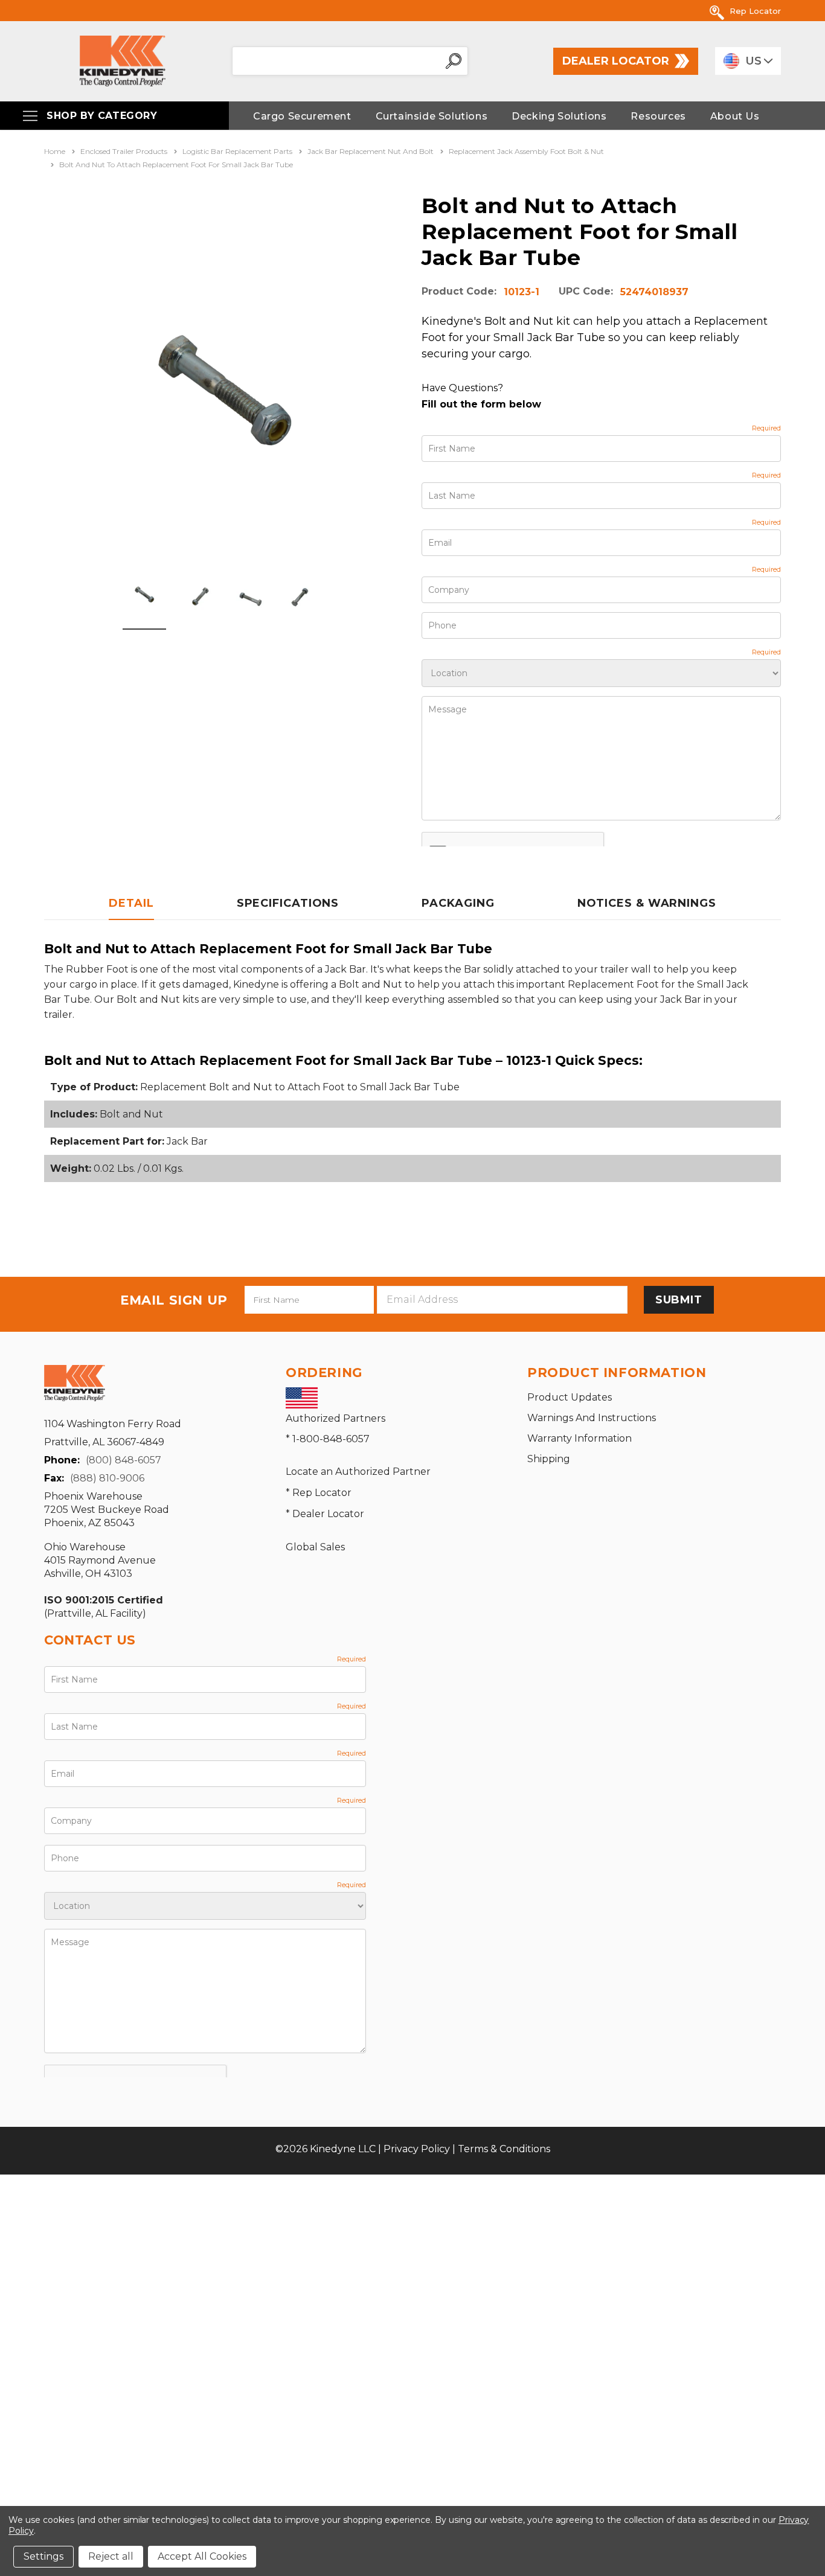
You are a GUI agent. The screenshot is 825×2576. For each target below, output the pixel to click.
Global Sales (315, 1547)
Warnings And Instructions (592, 1418)
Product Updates (570, 1397)
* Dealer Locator (325, 1514)
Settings (43, 2556)
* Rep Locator (319, 1493)
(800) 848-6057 (124, 1460)
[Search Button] (454, 61)
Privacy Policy (417, 2149)
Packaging (458, 903)
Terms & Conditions (504, 2149)
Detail (131, 903)
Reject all (111, 2556)
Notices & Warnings (647, 903)
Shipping (549, 1459)
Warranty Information (579, 1438)
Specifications (288, 903)
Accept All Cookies (202, 2556)
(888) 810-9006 (107, 1478)
